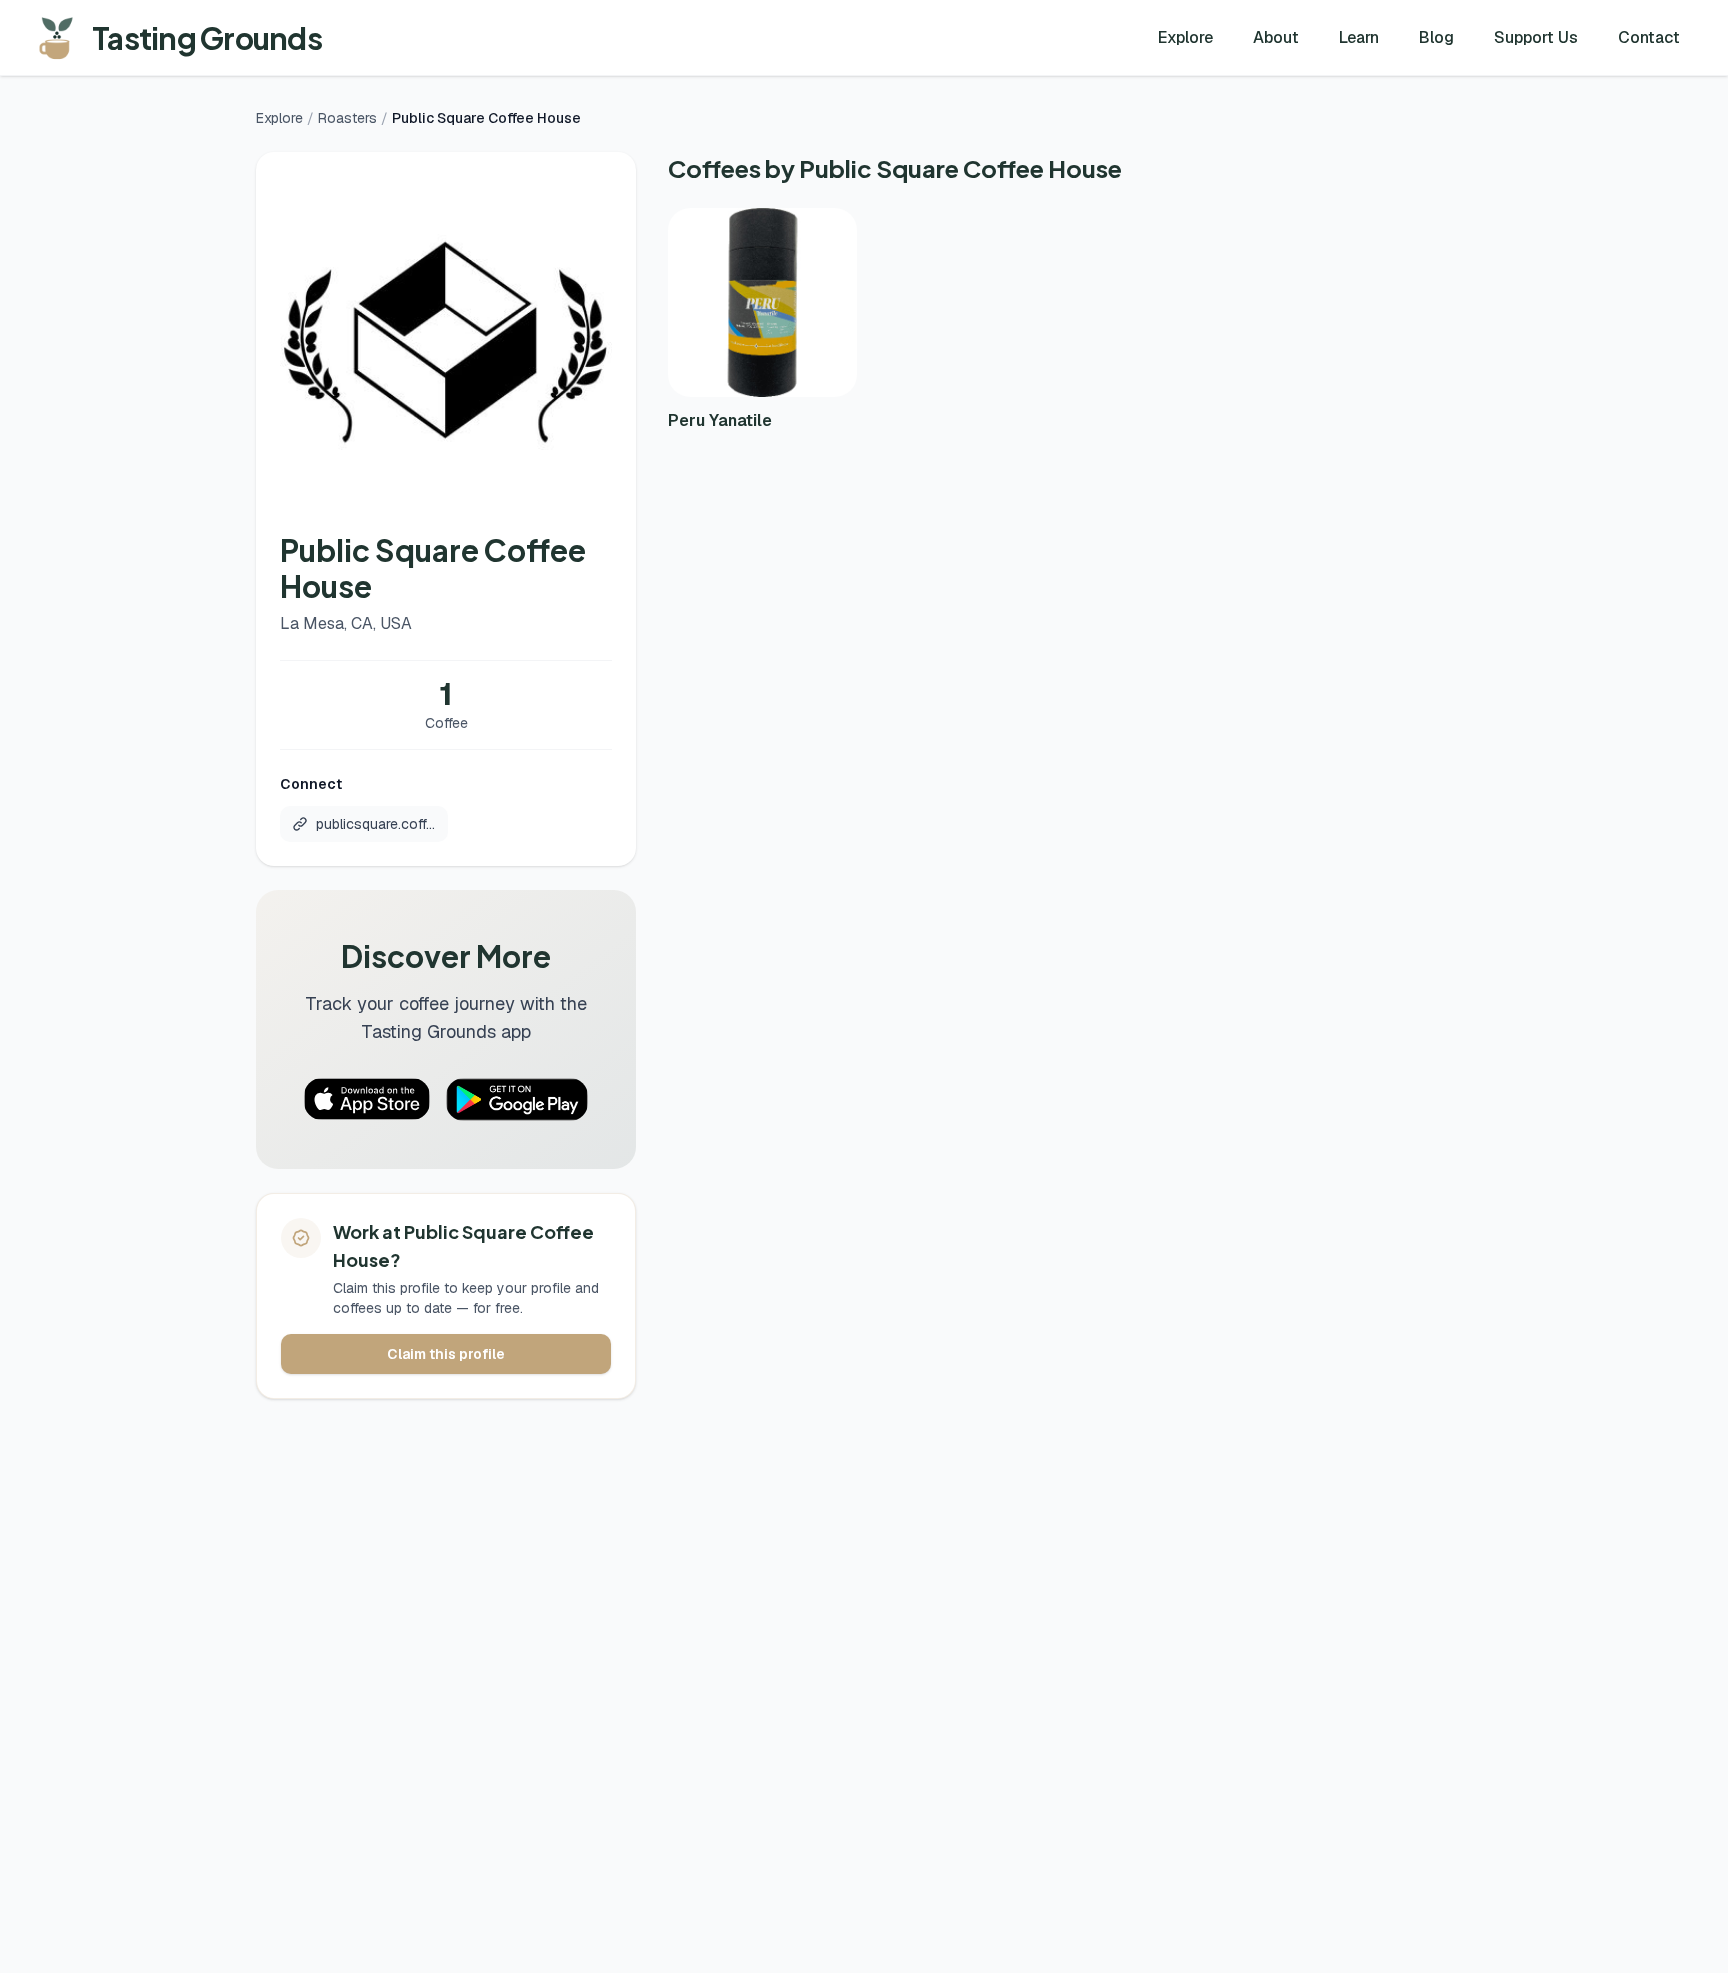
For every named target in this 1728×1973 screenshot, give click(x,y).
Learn (1359, 37)
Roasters (347, 118)
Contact (1649, 37)
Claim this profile (446, 1354)
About (1276, 37)
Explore (1185, 37)
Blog (1436, 37)
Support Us (1536, 37)
